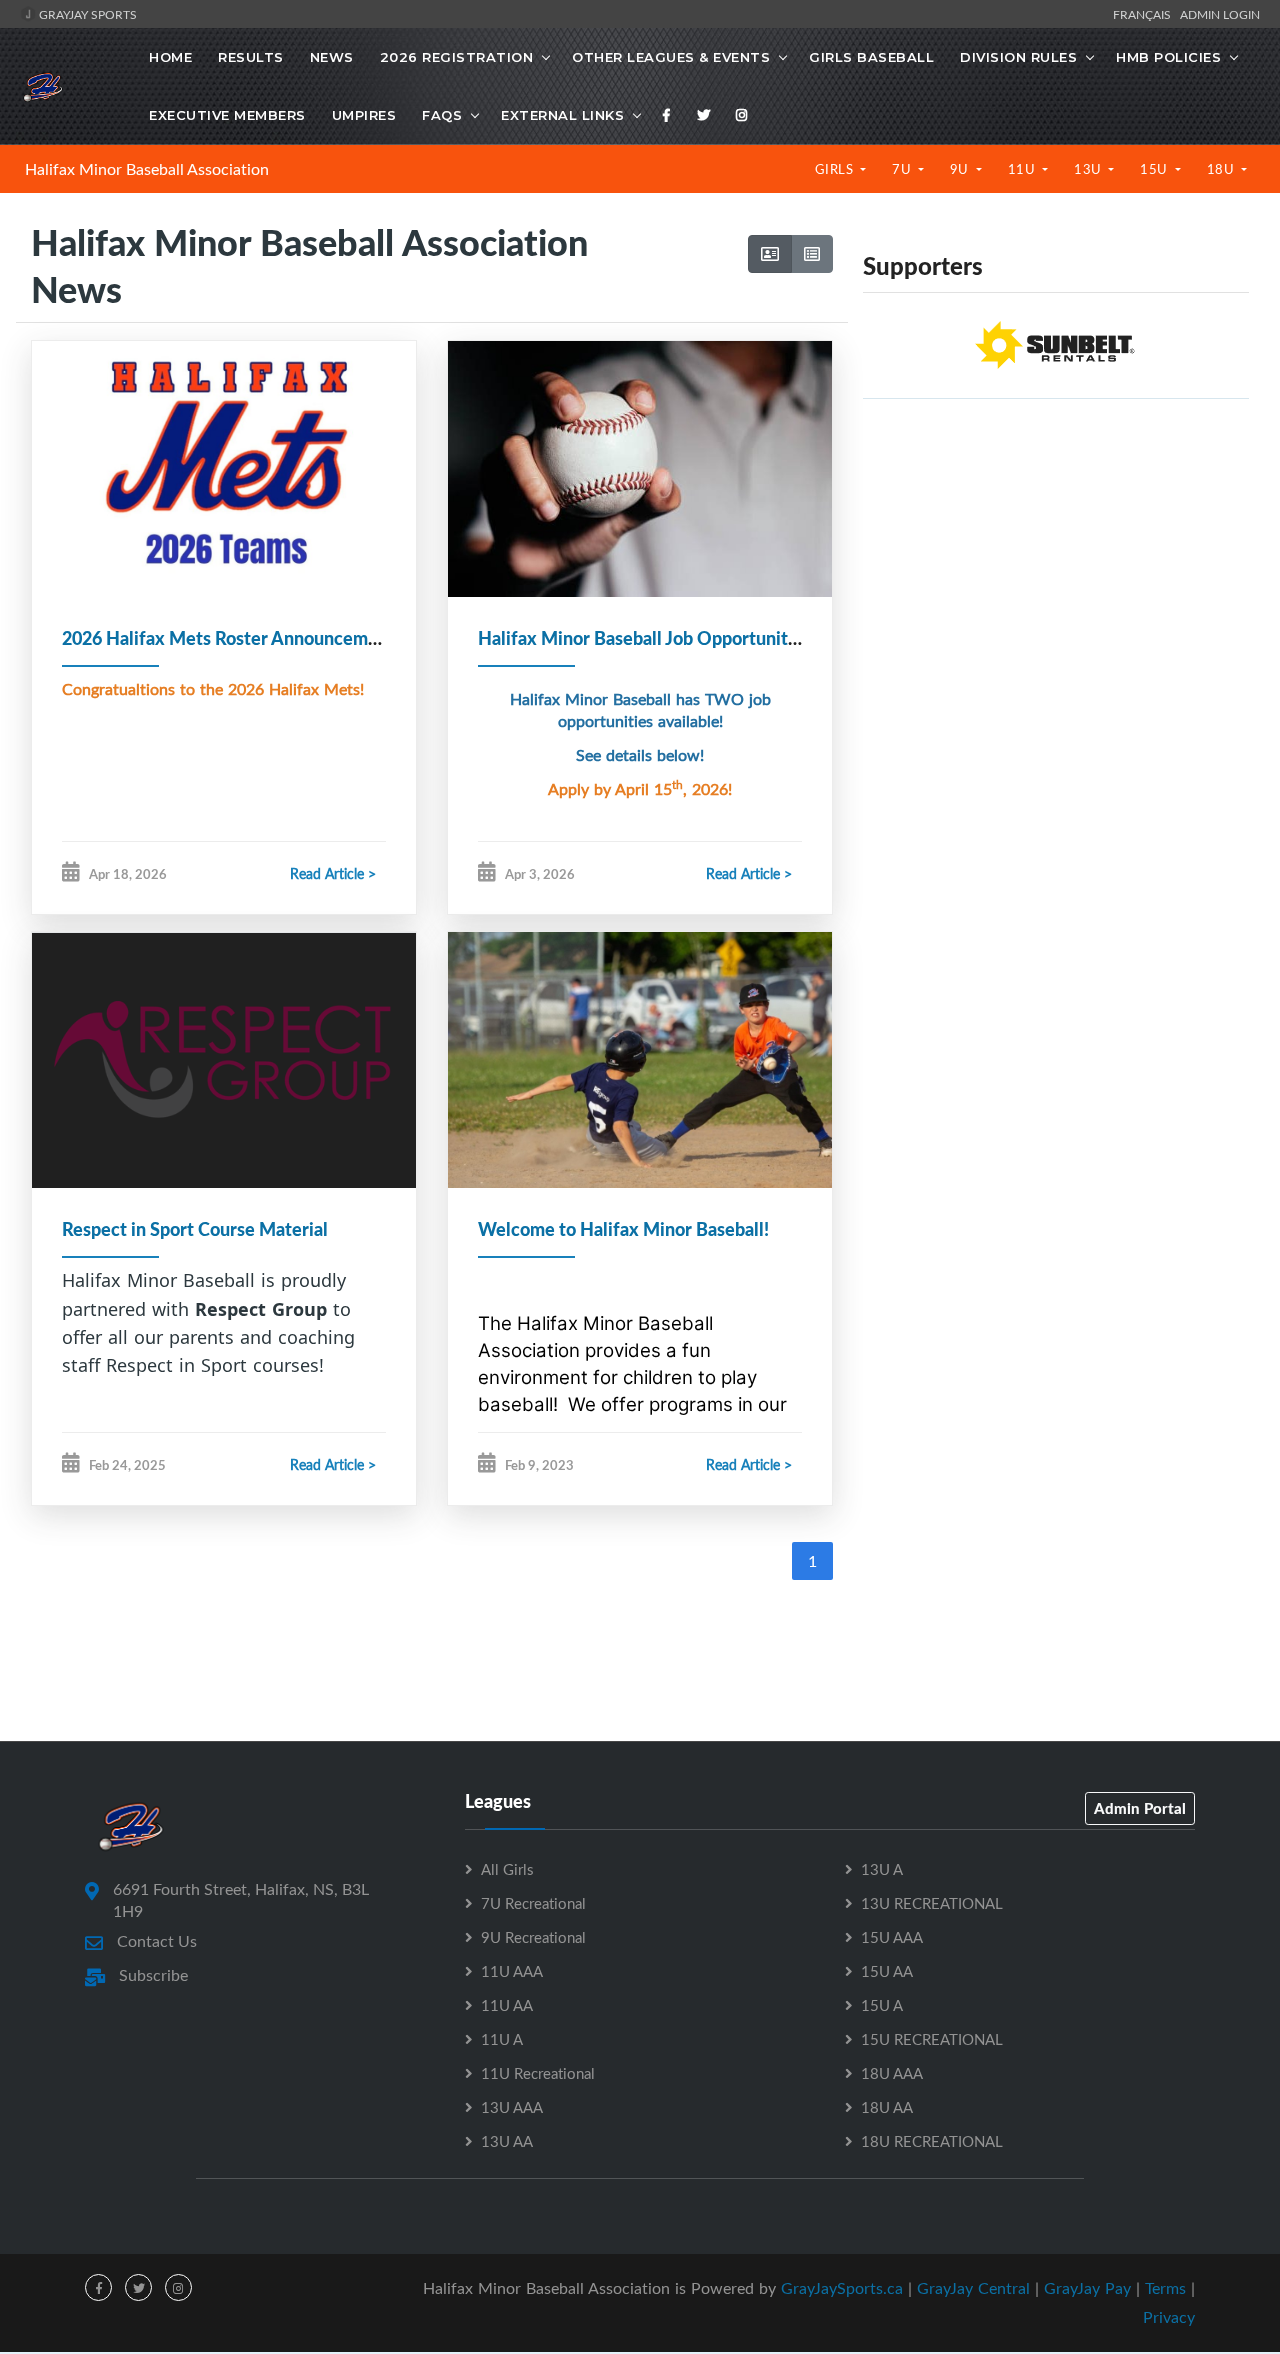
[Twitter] (704, 115)
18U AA (887, 2107)
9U (961, 169)
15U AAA (892, 1937)
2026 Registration (457, 57)
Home (170, 57)
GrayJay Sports (86, 14)
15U (1155, 169)
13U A (882, 1869)
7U (903, 169)
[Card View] (770, 254)
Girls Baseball (871, 57)
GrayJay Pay (1087, 2288)
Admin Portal (1140, 1808)
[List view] (812, 254)
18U (1222, 169)
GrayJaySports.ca (842, 2288)
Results (251, 57)
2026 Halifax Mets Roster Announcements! (235, 638)
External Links (562, 115)
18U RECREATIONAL (932, 2141)
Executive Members (227, 115)
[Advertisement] (1056, 555)
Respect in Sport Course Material (195, 1229)
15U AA (887, 1971)
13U (1089, 169)
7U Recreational (533, 1903)
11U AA (507, 2005)
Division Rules (1018, 57)
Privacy (1169, 2317)
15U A (882, 2005)
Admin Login (1220, 14)
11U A (502, 2039)
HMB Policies (1168, 57)
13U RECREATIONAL (932, 1903)
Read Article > (333, 873)
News (332, 57)
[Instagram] (742, 115)
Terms (1165, 2288)
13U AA (507, 2141)
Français (1145, 14)
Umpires (364, 115)
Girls (836, 169)
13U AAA (512, 2107)
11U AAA (512, 1971)
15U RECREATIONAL (932, 2039)
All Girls (507, 1869)
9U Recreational (533, 1937)
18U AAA (892, 2073)
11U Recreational (538, 2073)
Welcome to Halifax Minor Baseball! (623, 1229)
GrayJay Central (973, 2288)
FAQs (442, 115)
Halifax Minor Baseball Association (147, 169)
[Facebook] (667, 115)
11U (1023, 169)
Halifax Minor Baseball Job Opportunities (644, 638)
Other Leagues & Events (671, 57)
